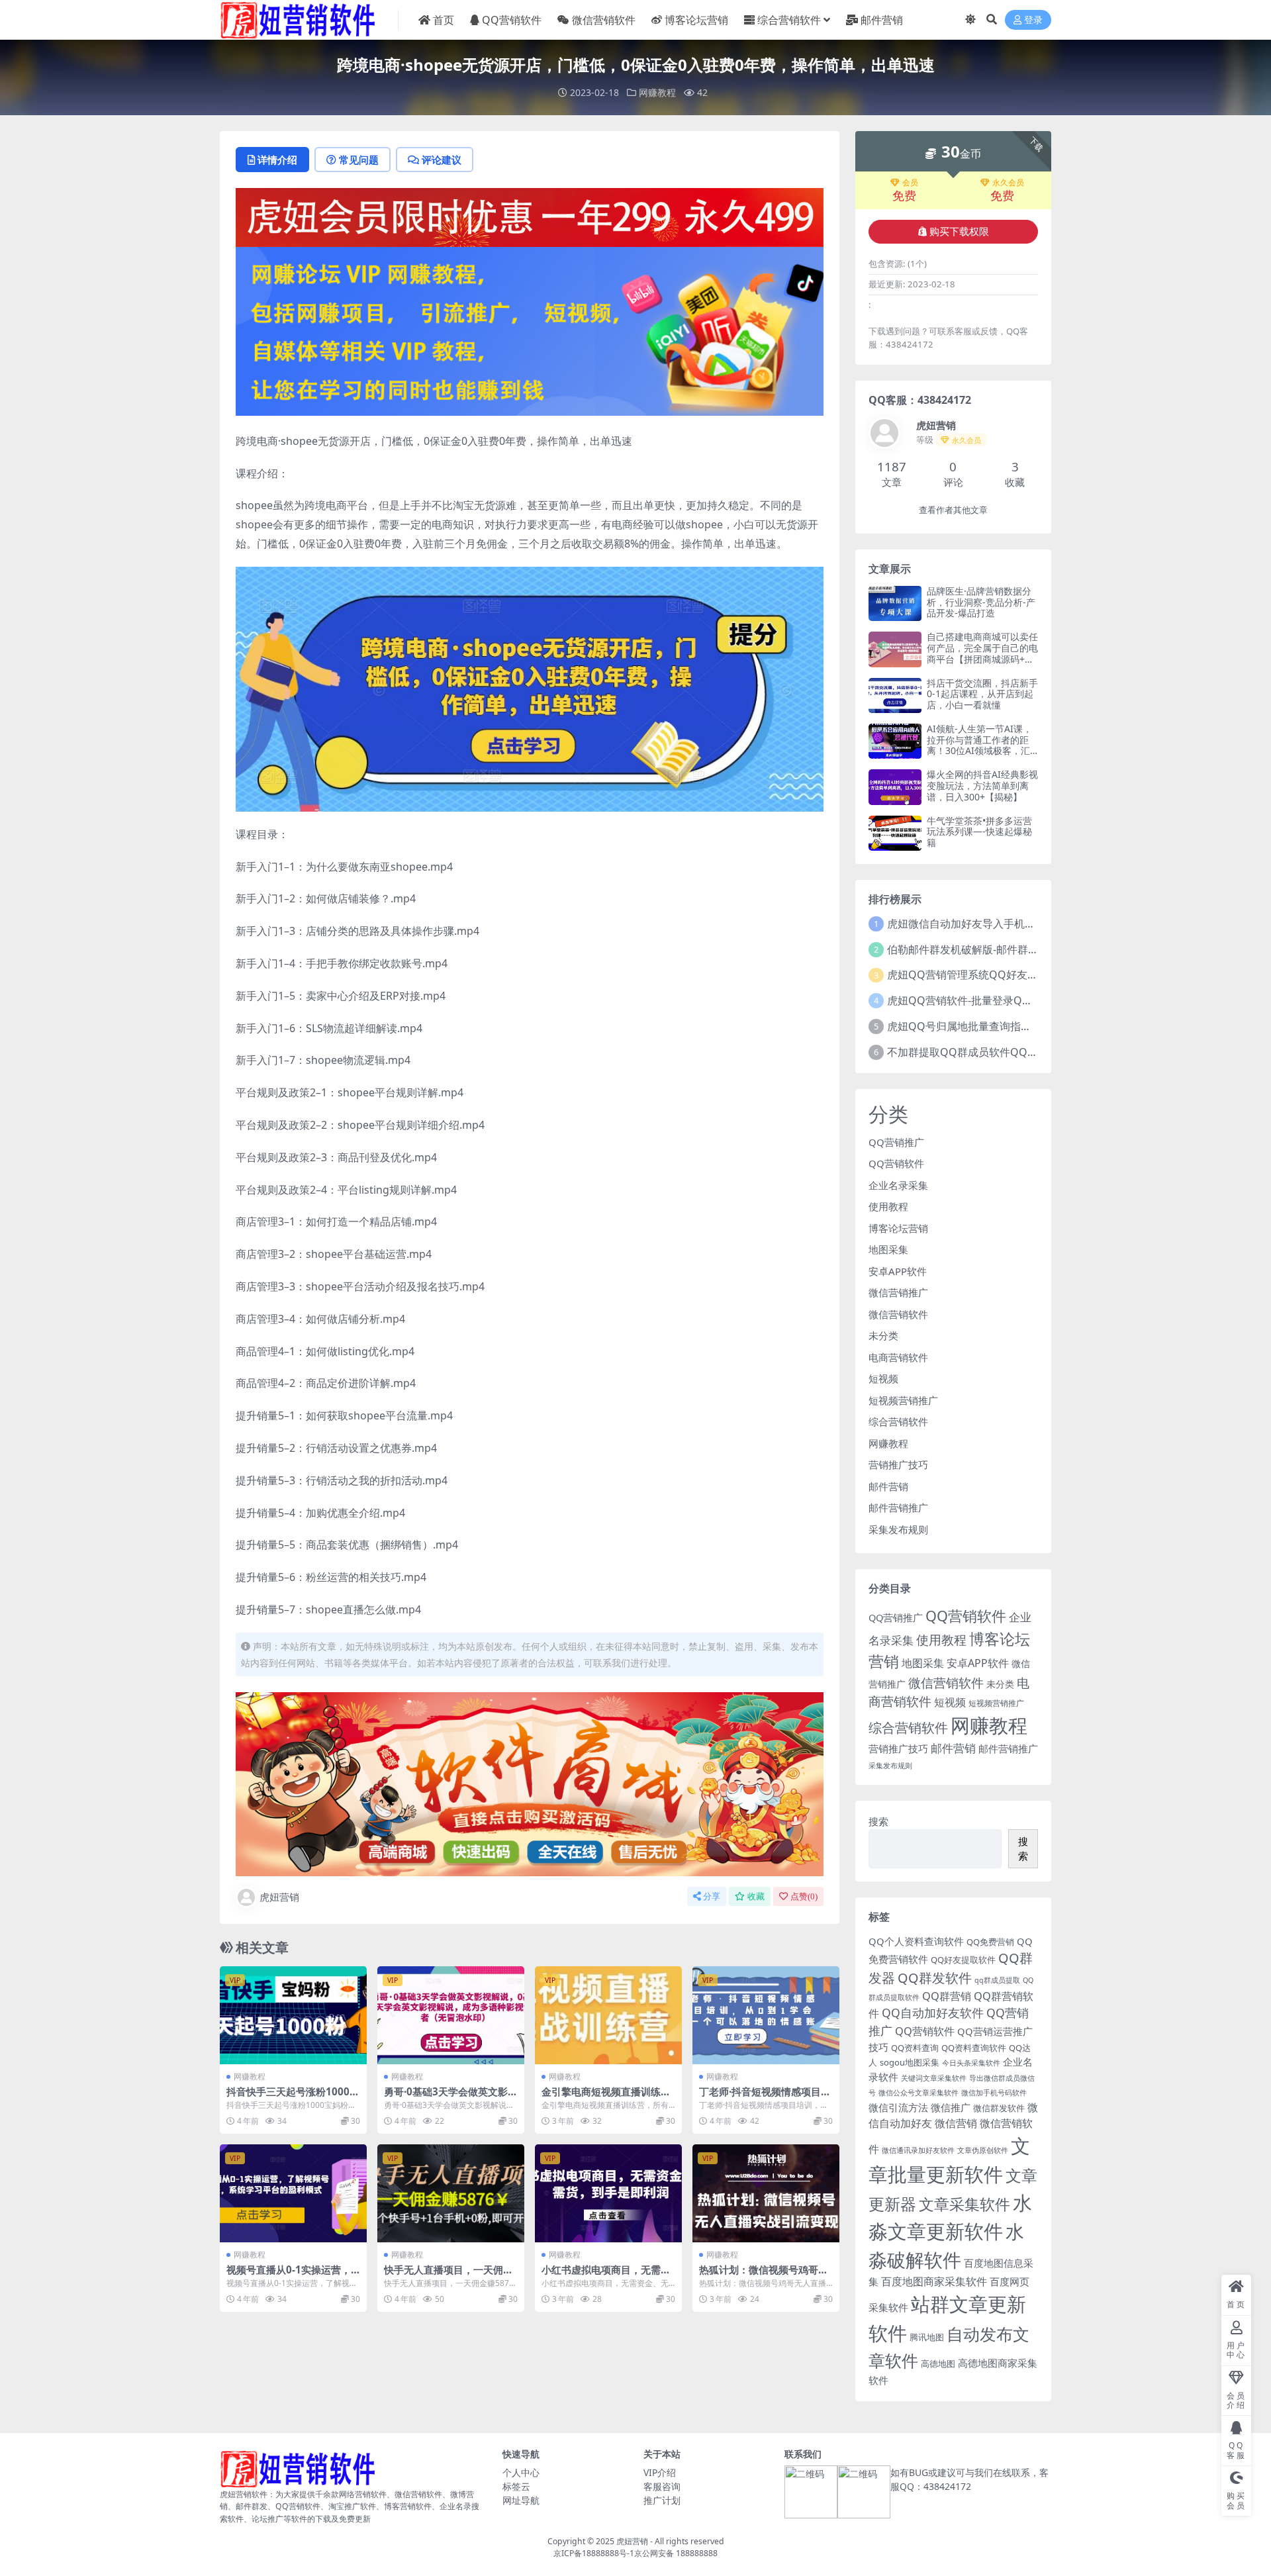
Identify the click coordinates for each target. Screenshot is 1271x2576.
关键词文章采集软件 (934, 2078)
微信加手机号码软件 (994, 2093)
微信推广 (951, 2107)
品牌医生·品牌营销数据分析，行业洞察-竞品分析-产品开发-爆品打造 (981, 602)
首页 (444, 20)
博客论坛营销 (696, 20)
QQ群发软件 (935, 1978)
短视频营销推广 (903, 1400)
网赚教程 (657, 92)
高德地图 (938, 2363)
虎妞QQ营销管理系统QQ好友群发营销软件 (989, 975)
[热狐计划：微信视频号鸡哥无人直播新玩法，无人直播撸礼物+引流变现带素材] (766, 2193)
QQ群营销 (947, 1996)
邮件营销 (882, 20)
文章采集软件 (965, 2204)
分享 (712, 1896)
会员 (910, 183)
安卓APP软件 (898, 1271)
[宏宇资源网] (530, 330)
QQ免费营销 (990, 1942)
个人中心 (521, 2472)
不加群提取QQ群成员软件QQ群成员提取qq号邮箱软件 (1017, 1052)
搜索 (878, 1821)
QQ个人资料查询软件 (916, 1941)
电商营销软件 (898, 1357)
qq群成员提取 (997, 1980)
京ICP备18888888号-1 (594, 2553)
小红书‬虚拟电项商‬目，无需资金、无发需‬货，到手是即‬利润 (606, 2275)
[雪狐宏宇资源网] (530, 1783)
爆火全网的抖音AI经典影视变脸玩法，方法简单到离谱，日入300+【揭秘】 (982, 786)
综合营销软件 (789, 20)
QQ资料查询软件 (974, 2048)
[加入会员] (530, 216)
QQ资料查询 (915, 2048)
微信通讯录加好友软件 (918, 2150)
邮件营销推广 (898, 1507)
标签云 (516, 2486)
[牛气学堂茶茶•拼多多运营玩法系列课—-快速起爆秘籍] (895, 833)
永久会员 (1008, 183)
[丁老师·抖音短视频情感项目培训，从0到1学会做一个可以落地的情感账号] (766, 2015)
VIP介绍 (660, 2472)
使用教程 (888, 1206)
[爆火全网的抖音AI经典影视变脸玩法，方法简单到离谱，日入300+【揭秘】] (895, 787)
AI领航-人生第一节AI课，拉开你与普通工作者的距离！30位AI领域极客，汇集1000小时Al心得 (979, 745)
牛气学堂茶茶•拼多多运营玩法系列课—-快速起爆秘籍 (979, 832)
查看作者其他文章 (953, 510)
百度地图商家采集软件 (934, 2281)
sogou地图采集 (910, 2062)
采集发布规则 (898, 1529)
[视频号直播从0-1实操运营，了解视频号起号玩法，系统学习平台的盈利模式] (293, 2193)
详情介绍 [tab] (277, 160)
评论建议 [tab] (442, 160)
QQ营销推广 (896, 1142)
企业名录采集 (898, 1185)
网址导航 (521, 2500)
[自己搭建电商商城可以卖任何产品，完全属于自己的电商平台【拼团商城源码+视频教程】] (895, 649)
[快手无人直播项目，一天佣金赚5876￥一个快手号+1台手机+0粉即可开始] (451, 2193)
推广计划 (662, 2500)
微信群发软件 (999, 2108)
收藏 (756, 1896)
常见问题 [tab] (359, 160)
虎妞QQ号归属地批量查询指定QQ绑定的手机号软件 (1010, 1026)
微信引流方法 (898, 2107)
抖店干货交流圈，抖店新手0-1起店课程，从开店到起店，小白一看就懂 (982, 694)
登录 (1033, 20)
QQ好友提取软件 (963, 1960)
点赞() (804, 1896)
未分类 (883, 1335)
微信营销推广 (898, 1292)
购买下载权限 (959, 232)
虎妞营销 (279, 1897)
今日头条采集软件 (971, 2063)
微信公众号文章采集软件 (918, 2093)
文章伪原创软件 (983, 2150)
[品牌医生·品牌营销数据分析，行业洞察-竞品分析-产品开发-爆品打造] (895, 603)
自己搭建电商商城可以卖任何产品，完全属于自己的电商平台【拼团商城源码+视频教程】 (982, 653)
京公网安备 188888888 (676, 2553)
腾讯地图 (927, 2337)
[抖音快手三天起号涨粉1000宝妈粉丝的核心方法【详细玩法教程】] (293, 2015)
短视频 (883, 1378)
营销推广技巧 (898, 1464)
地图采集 (888, 1249)
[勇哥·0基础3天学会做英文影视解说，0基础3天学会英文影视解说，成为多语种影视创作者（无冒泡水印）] (451, 2015)
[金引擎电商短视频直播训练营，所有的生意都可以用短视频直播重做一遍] (608, 2015)
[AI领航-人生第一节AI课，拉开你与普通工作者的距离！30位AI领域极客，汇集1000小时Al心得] (895, 741)
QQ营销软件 (512, 20)
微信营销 (956, 2123)
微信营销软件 (604, 20)
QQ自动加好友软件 (933, 2013)
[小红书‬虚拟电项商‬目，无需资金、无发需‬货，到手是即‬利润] (608, 2193)
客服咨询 (662, 2486)
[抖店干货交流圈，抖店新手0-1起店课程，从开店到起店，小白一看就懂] (895, 695)
